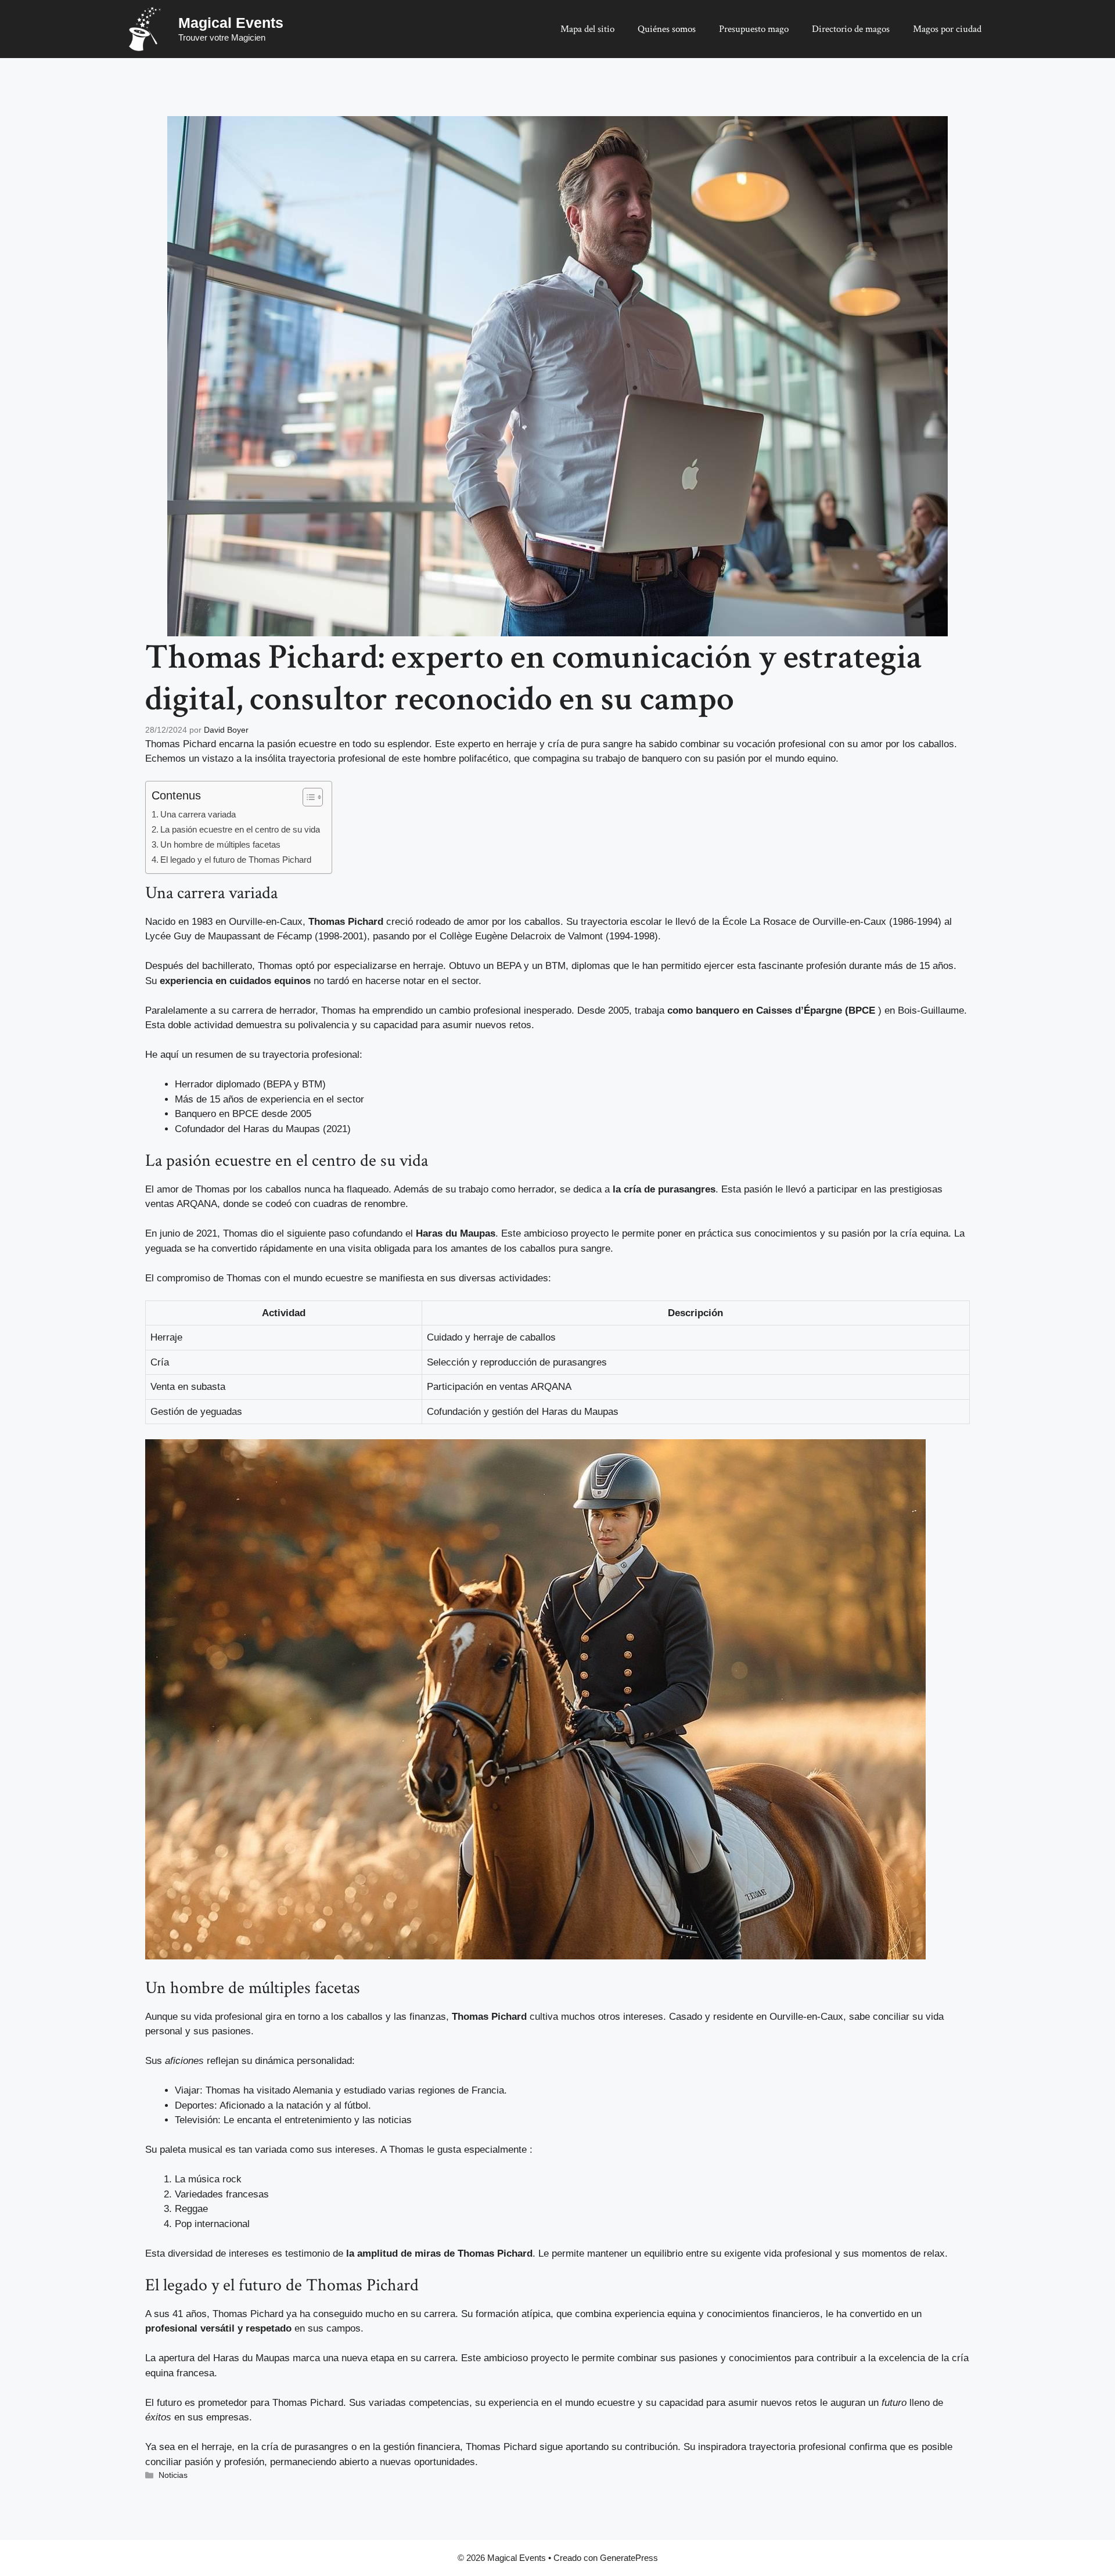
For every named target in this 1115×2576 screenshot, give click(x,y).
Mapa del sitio (587, 29)
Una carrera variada (198, 814)
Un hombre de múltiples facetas (220, 844)
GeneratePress (629, 2558)
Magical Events (231, 23)
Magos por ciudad (947, 29)
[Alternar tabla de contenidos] (307, 797)
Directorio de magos (851, 29)
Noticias (173, 2475)
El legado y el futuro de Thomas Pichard (236, 860)
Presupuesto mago (754, 29)
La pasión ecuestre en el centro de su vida (240, 829)
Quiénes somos (667, 29)
